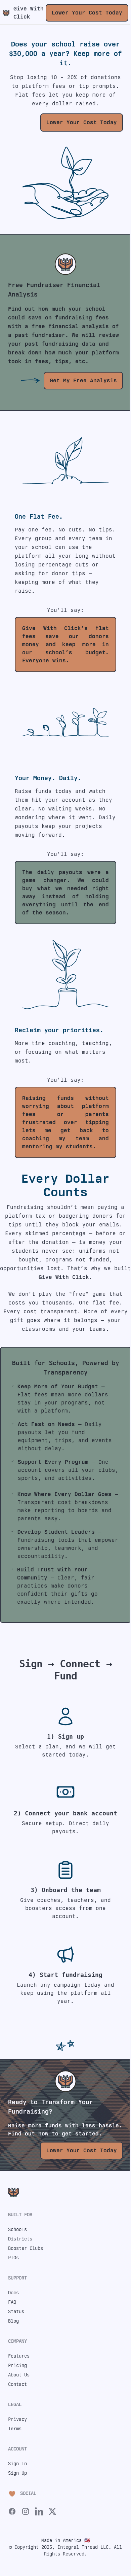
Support (17, 2278)
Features (19, 2356)
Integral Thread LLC (83, 2547)
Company (17, 2341)
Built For (20, 2215)
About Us (19, 2375)
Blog (13, 2321)
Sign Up (17, 2473)
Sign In (17, 2464)
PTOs (13, 2258)
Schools (17, 2229)
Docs (13, 2293)
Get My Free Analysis (83, 380)
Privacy (17, 2419)
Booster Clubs (26, 2248)
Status (16, 2311)
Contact (17, 2384)
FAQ (12, 2302)
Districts (20, 2239)
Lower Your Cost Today (87, 13)
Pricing (17, 2365)
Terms (15, 2429)
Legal (15, 2404)
